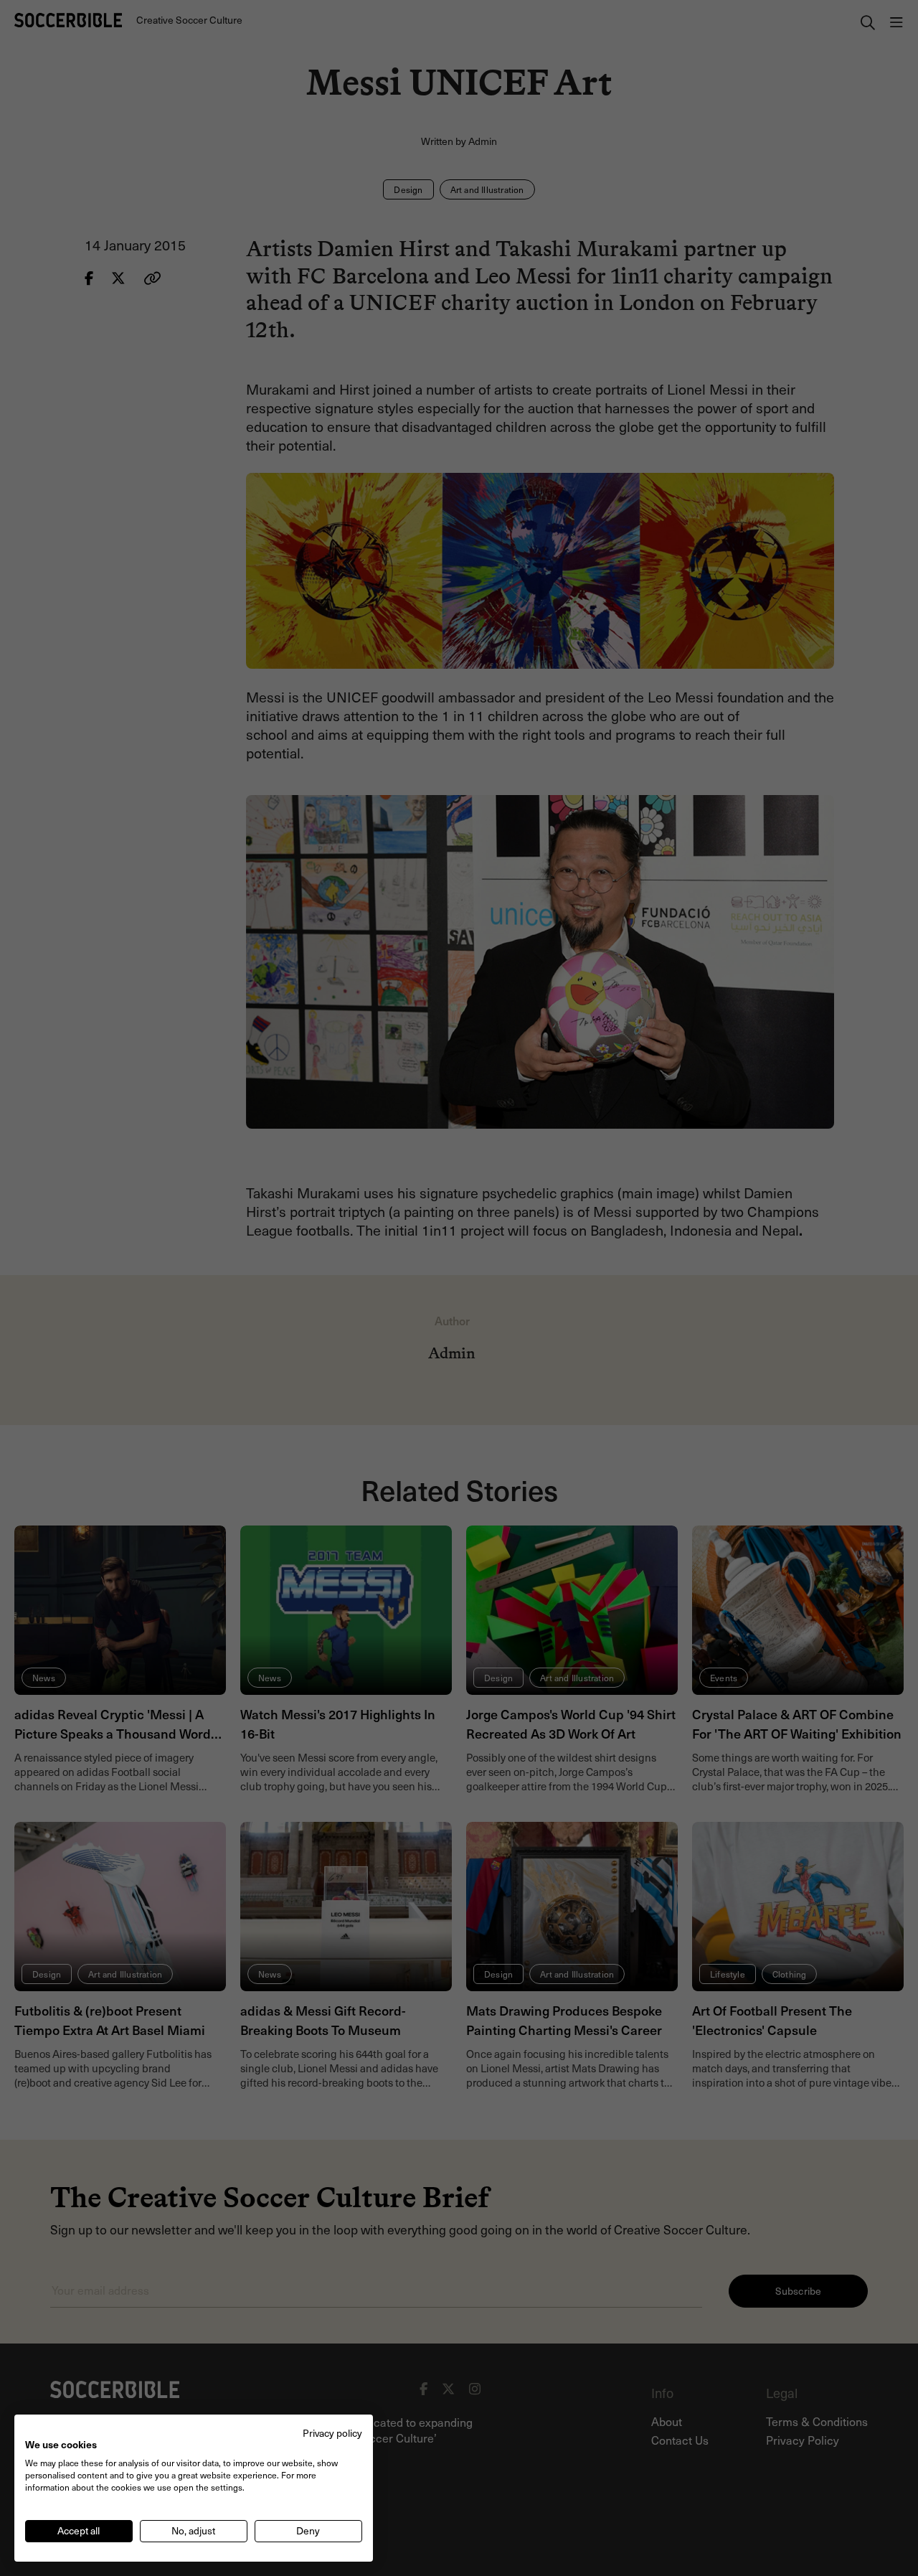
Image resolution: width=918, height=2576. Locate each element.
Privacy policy (332, 2433)
